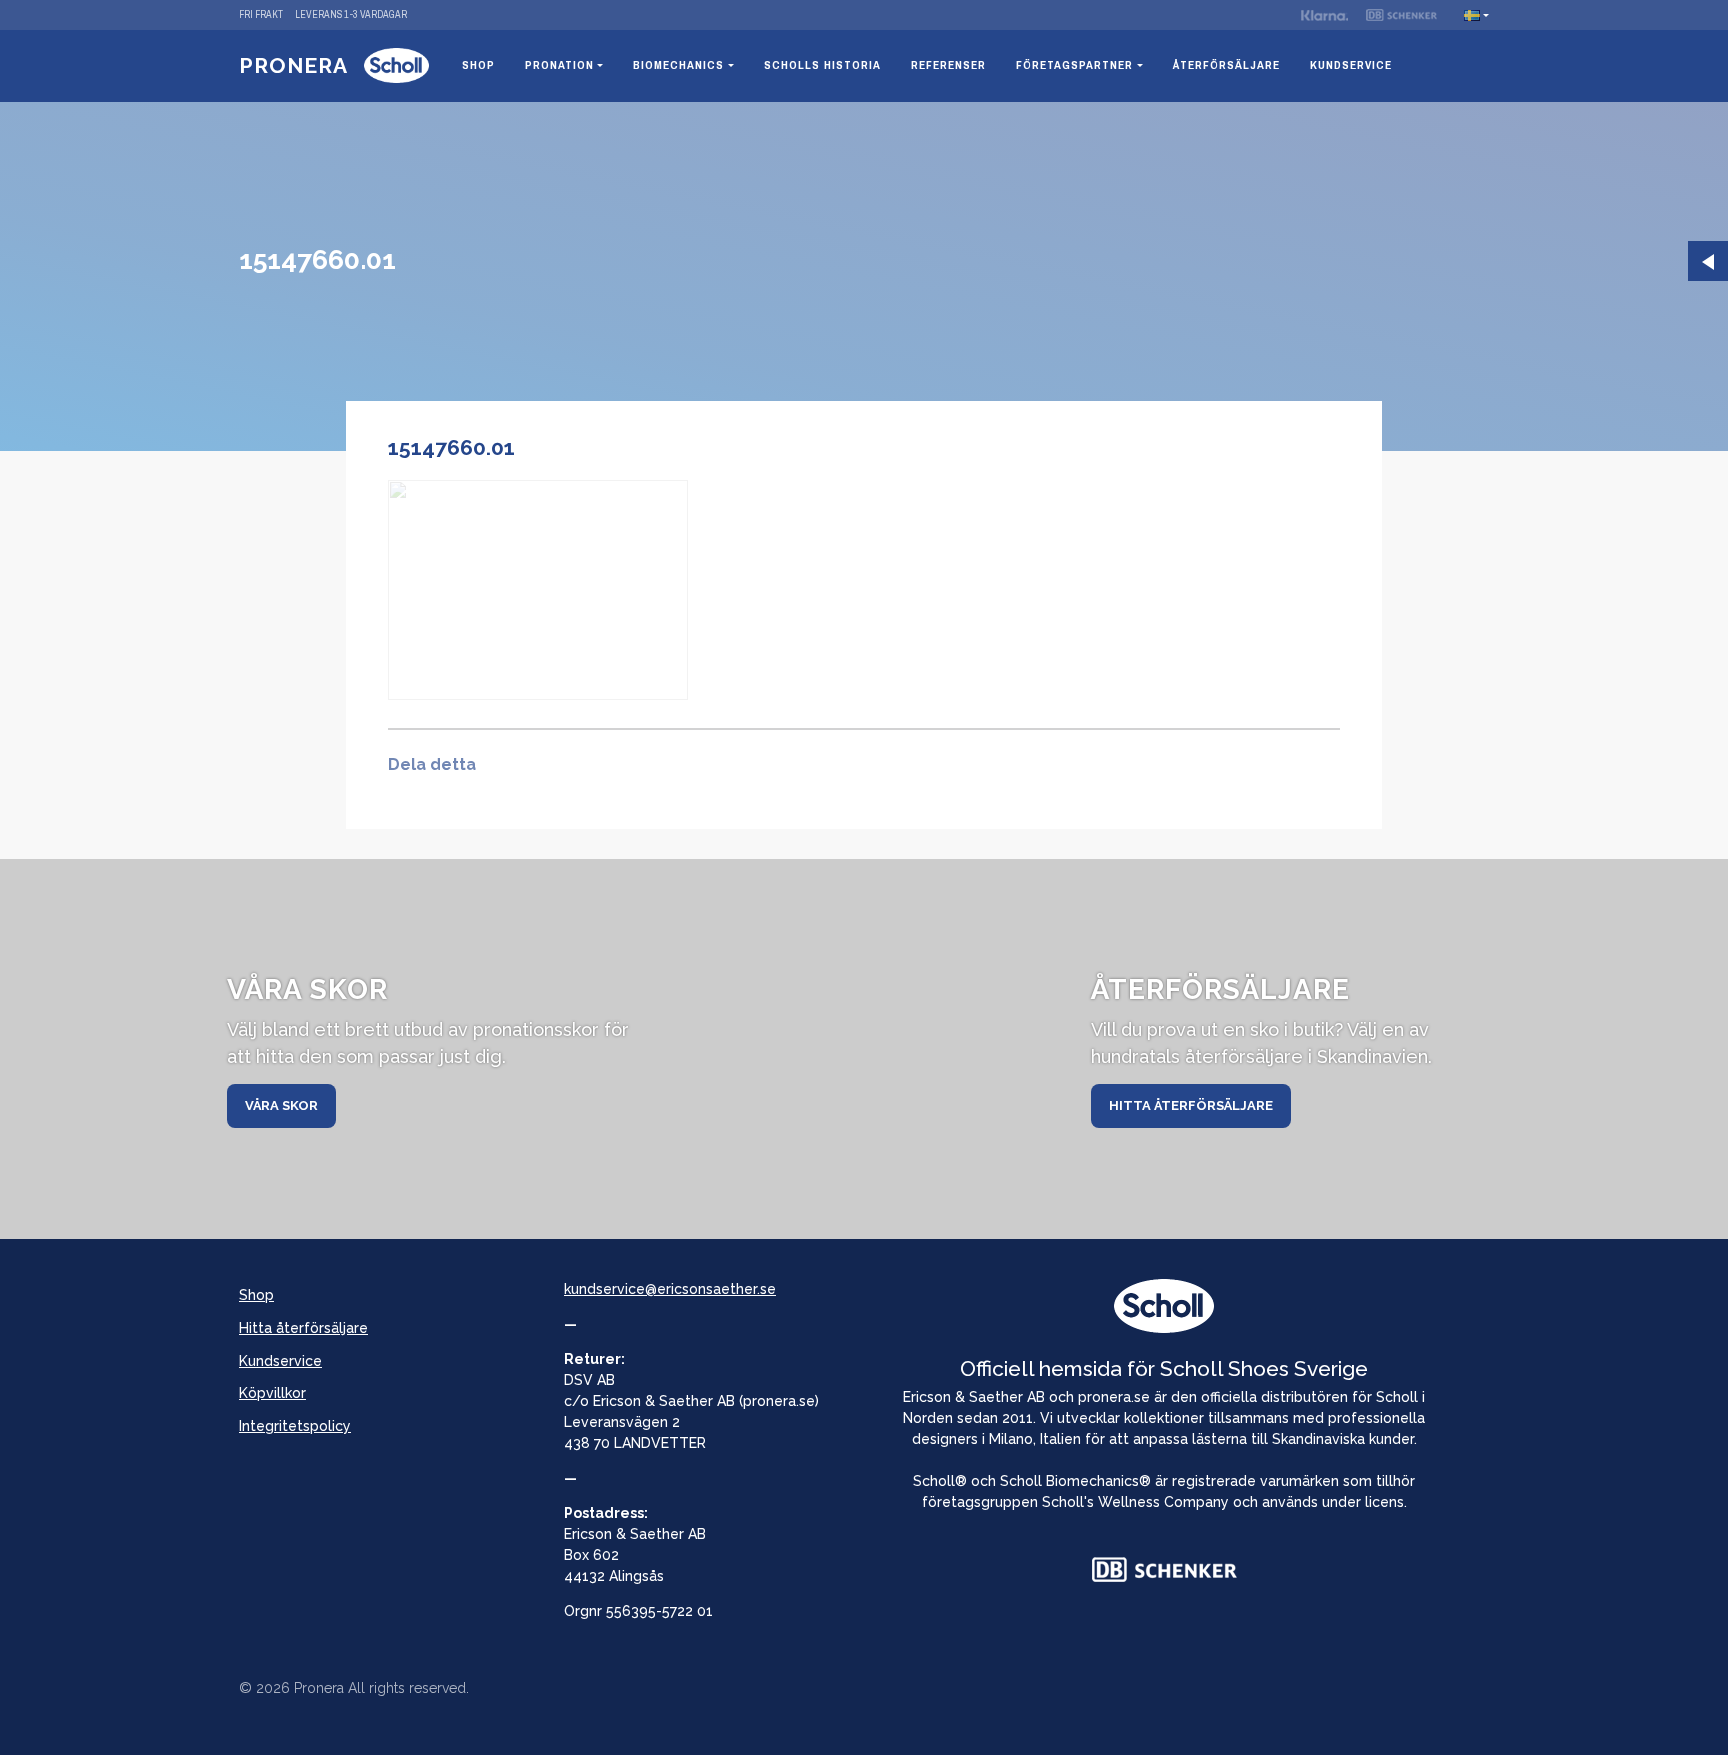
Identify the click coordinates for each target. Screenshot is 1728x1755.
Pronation (559, 65)
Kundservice (1351, 65)
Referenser (948, 65)
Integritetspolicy (295, 1426)
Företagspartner (1074, 65)
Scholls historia (822, 65)
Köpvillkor (272, 1393)
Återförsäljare (1226, 65)
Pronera (293, 65)
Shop (478, 65)
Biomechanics (678, 65)
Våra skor (281, 1105)
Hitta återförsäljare (1191, 1105)
